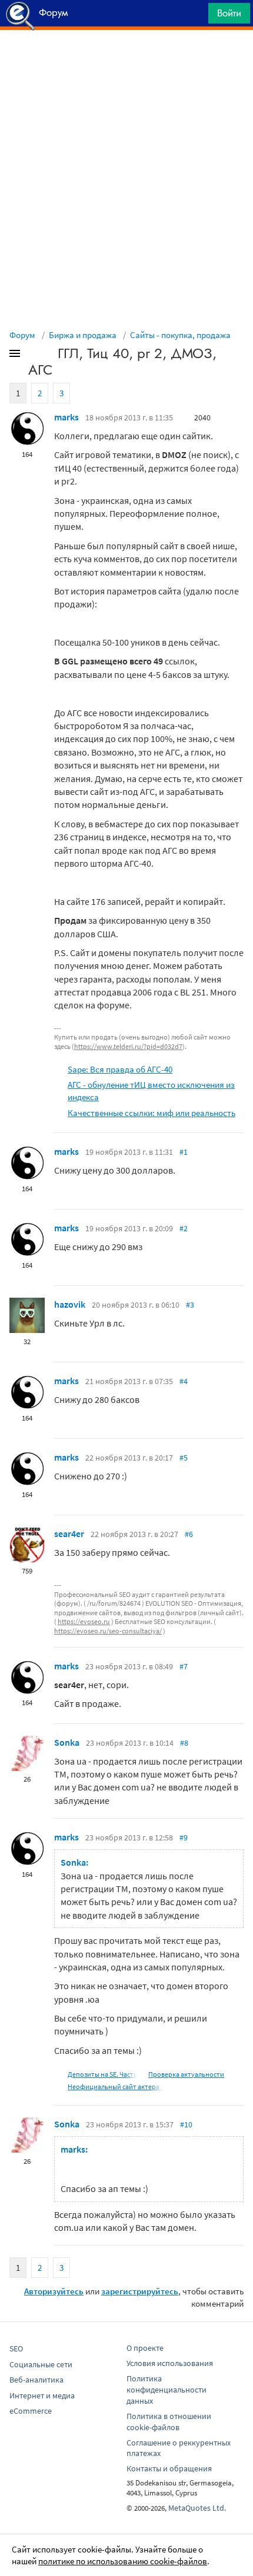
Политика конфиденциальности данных (167, 2390)
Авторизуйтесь (54, 2291)
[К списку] (34, 356)
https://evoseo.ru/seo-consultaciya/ (108, 1631)
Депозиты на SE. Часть (102, 2074)
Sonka (67, 1742)
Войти (229, 13)
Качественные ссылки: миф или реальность (152, 1113)
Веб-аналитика (36, 2380)
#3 (190, 1305)
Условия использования (170, 2363)
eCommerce (31, 2411)
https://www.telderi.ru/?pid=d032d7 (128, 1046)
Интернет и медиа (42, 2395)
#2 (184, 1228)
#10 (186, 2124)
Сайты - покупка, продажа (180, 335)
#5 (184, 1458)
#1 (184, 1152)
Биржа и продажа (83, 335)
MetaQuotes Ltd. (197, 2508)
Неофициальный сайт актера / (115, 2086)
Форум (22, 335)
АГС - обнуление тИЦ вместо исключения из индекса (151, 1091)
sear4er (69, 1533)
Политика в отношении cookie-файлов (169, 2422)
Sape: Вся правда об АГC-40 (120, 1069)
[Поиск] (195, 16)
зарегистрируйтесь (140, 2291)
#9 (184, 1837)
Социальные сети (41, 2364)
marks (66, 417)
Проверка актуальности (186, 2074)
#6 (189, 1534)
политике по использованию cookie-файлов (123, 2561)
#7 (184, 1666)
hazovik (70, 1304)
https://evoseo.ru (84, 1621)
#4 (184, 1381)
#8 (184, 1743)
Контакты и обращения (169, 2468)
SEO (16, 2348)
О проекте (145, 2348)
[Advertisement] (126, 59)
